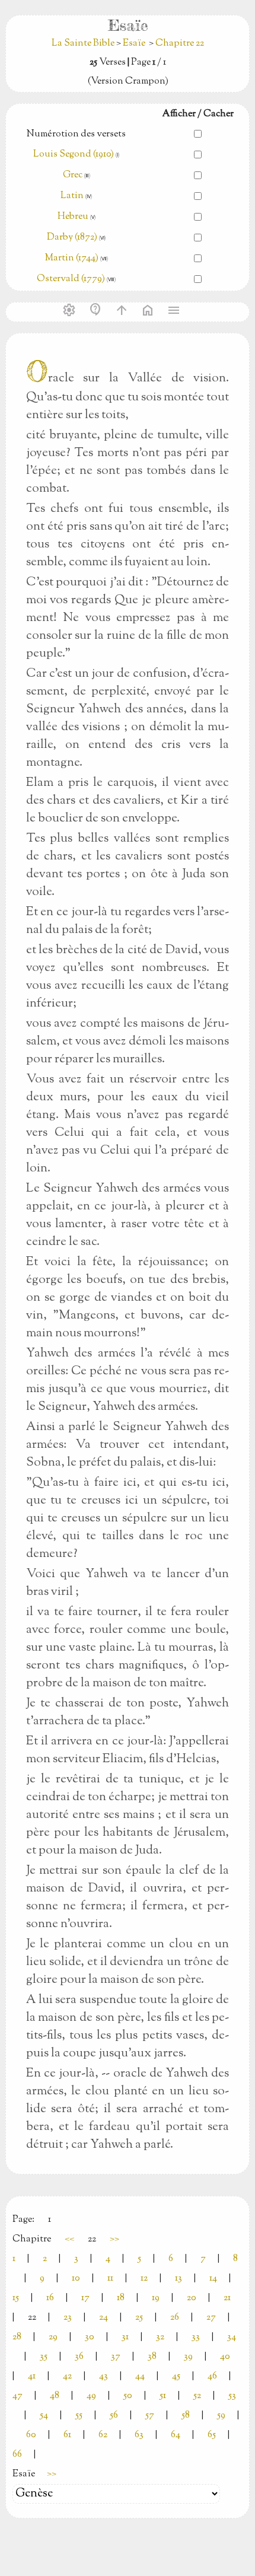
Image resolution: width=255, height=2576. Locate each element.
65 (212, 2435)
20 (192, 2298)
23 (68, 2318)
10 (76, 2279)
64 (176, 2435)
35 (44, 2357)
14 (213, 2279)
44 (140, 2376)
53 (232, 2396)
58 (186, 2416)
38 (152, 2357)
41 (32, 2376)
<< (69, 2239)
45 (176, 2376)
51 (163, 2396)
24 (103, 2318)
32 (160, 2337)
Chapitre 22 (180, 44)
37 (116, 2357)
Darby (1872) (72, 238)
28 (17, 2337)
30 (90, 2337)
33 (196, 2337)
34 (232, 2337)
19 (156, 2298)
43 (103, 2376)
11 (110, 2279)
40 (225, 2357)
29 (53, 2337)
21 (227, 2298)
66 (17, 2455)
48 (55, 2396)
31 (125, 2337)
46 (212, 2376)
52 (197, 2396)
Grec (73, 175)
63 (139, 2435)
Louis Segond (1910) (74, 155)
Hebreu (73, 217)
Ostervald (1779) (71, 279)
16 (50, 2298)
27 (211, 2318)
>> (114, 2239)
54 (44, 2416)
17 (85, 2298)
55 (79, 2416)
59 (221, 2416)
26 (175, 2318)
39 (188, 2357)
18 (121, 2298)
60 (31, 2435)
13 (179, 2279)
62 (103, 2435)
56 (114, 2416)
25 (139, 2318)
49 (91, 2396)
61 (67, 2435)
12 (144, 2279)
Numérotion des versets (76, 134)
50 (128, 2396)
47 (17, 2396)
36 (79, 2357)
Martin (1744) (72, 258)
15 (16, 2298)
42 (67, 2376)
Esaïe (134, 44)
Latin (72, 196)
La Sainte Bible (84, 44)
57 (150, 2416)
